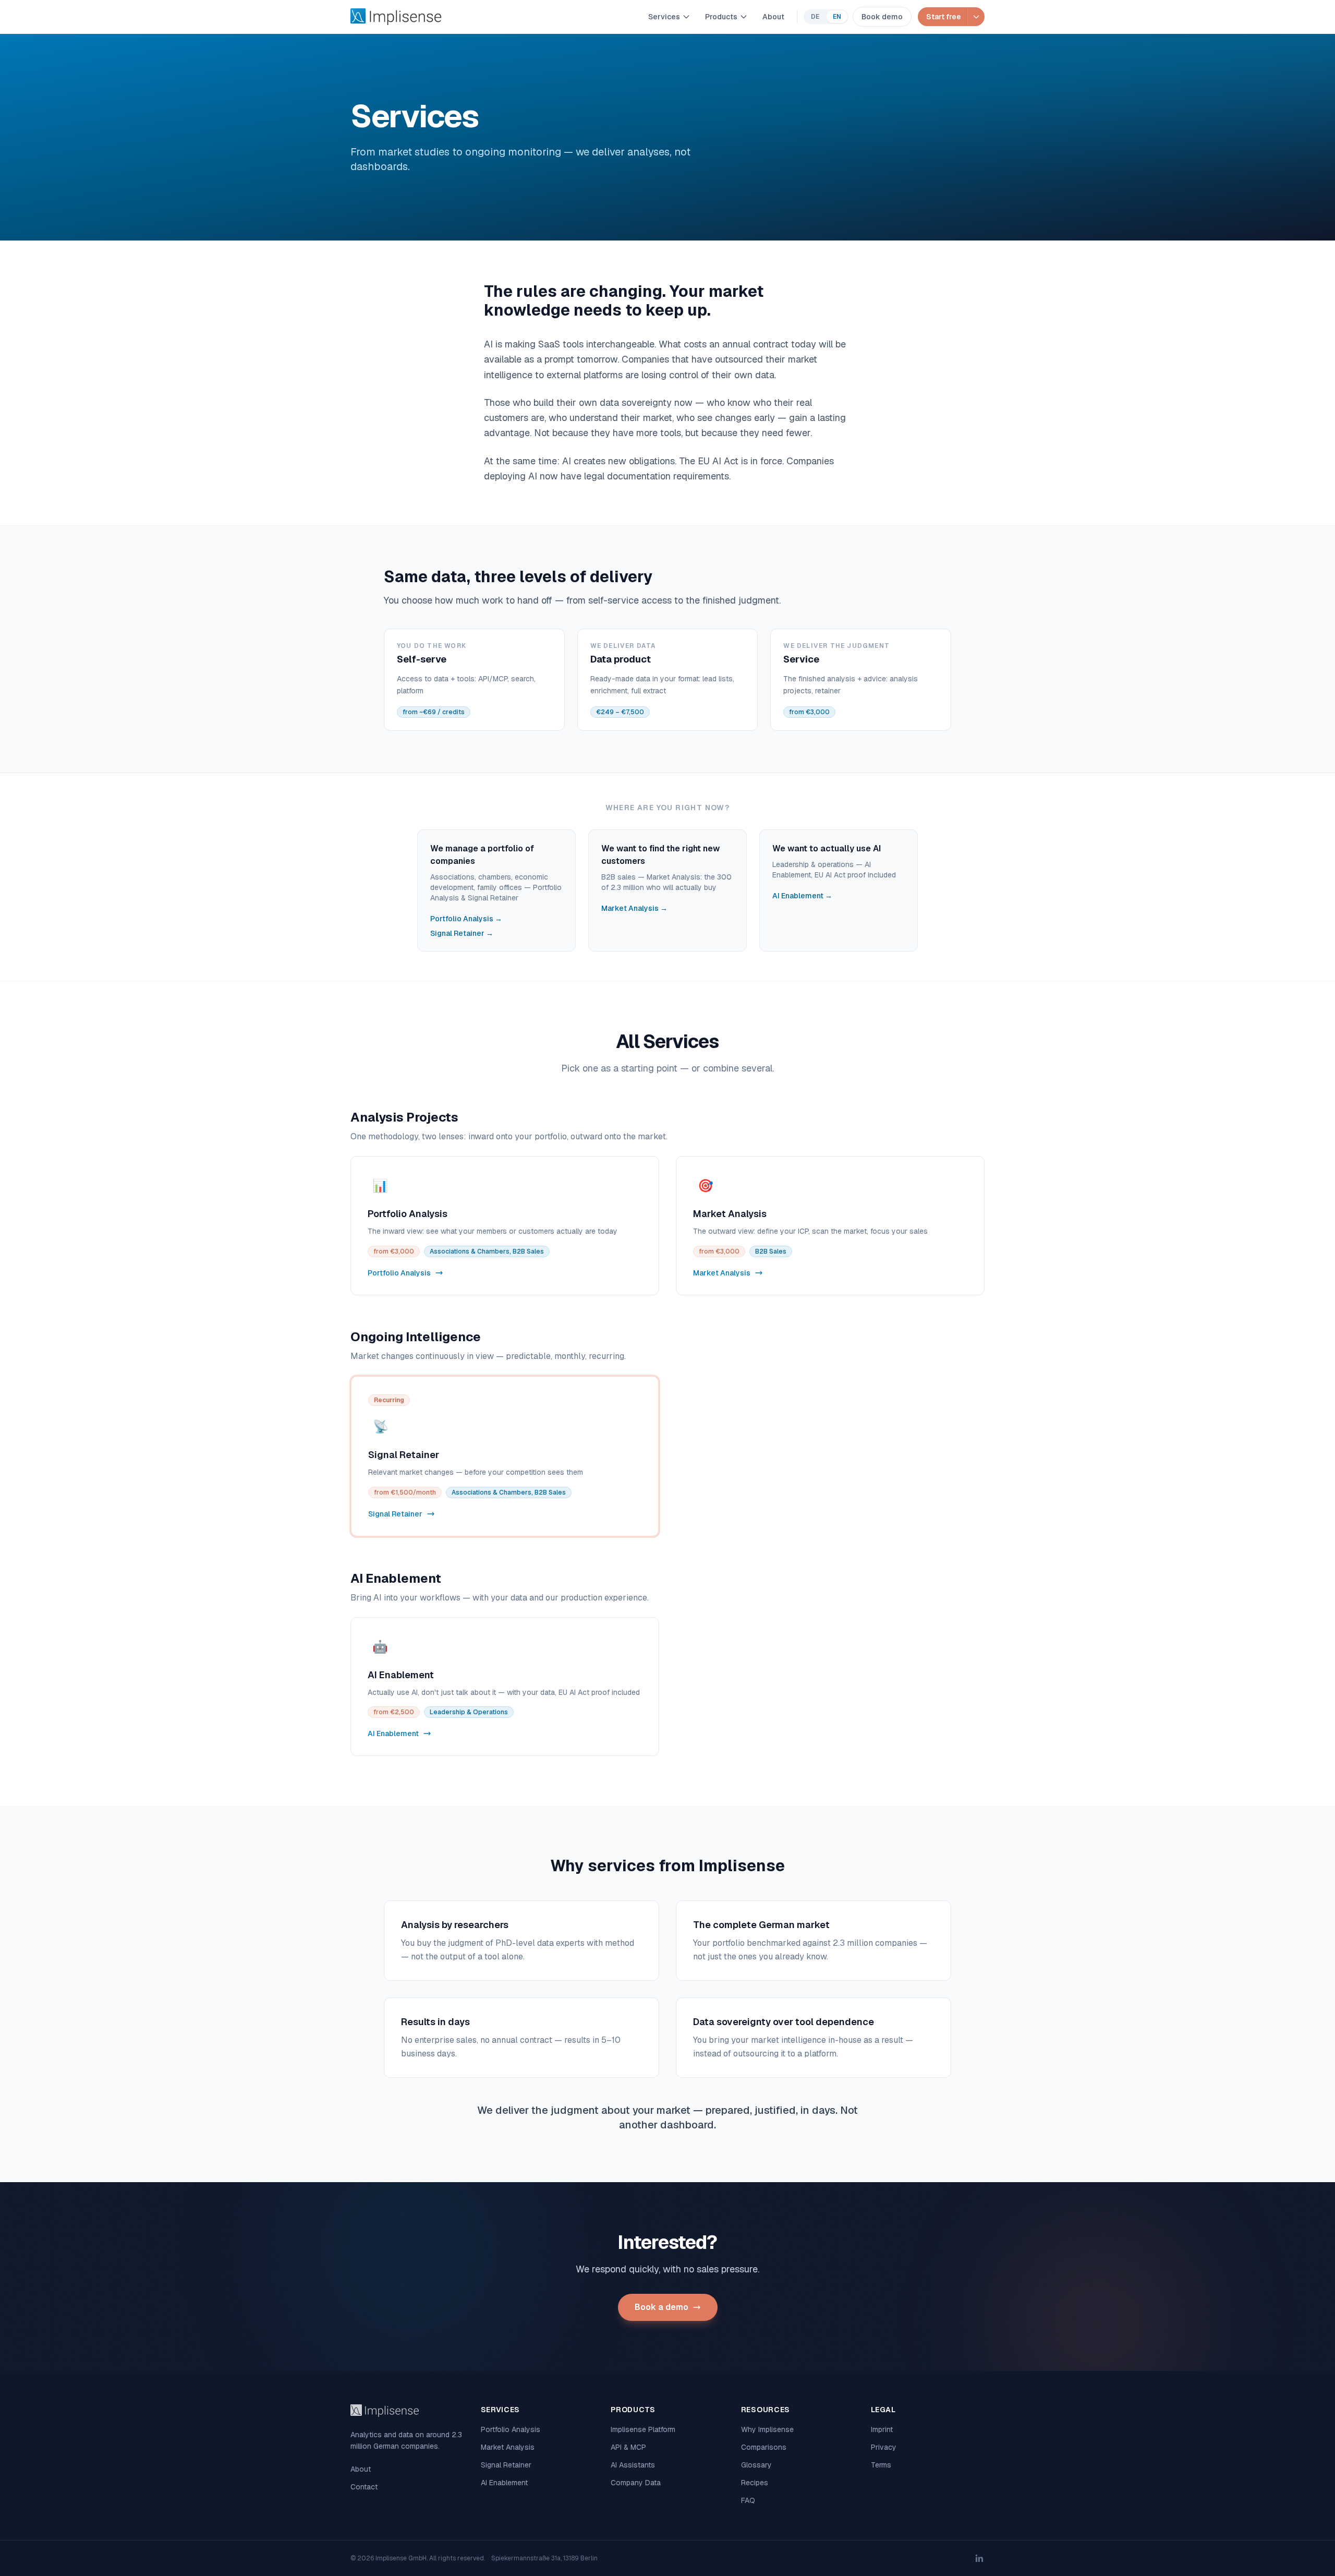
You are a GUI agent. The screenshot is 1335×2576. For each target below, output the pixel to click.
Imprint (882, 2429)
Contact (364, 2487)
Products (721, 17)
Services (664, 17)
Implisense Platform (643, 2429)
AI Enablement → (802, 896)
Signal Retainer (506, 2465)
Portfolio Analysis (511, 2429)
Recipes (755, 2483)
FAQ (748, 2500)
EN (837, 17)
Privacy (884, 2447)
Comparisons (764, 2447)
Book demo (882, 17)
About (773, 17)
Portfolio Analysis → (466, 919)
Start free (944, 17)
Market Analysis (508, 2447)
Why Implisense (767, 2429)
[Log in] (976, 17)
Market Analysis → (634, 908)
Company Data (636, 2483)
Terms (881, 2465)
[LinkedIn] (979, 2558)
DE (815, 17)
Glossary (756, 2465)
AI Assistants (633, 2465)
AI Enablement (504, 2483)
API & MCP (628, 2447)
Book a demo (662, 2307)
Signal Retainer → (462, 933)
